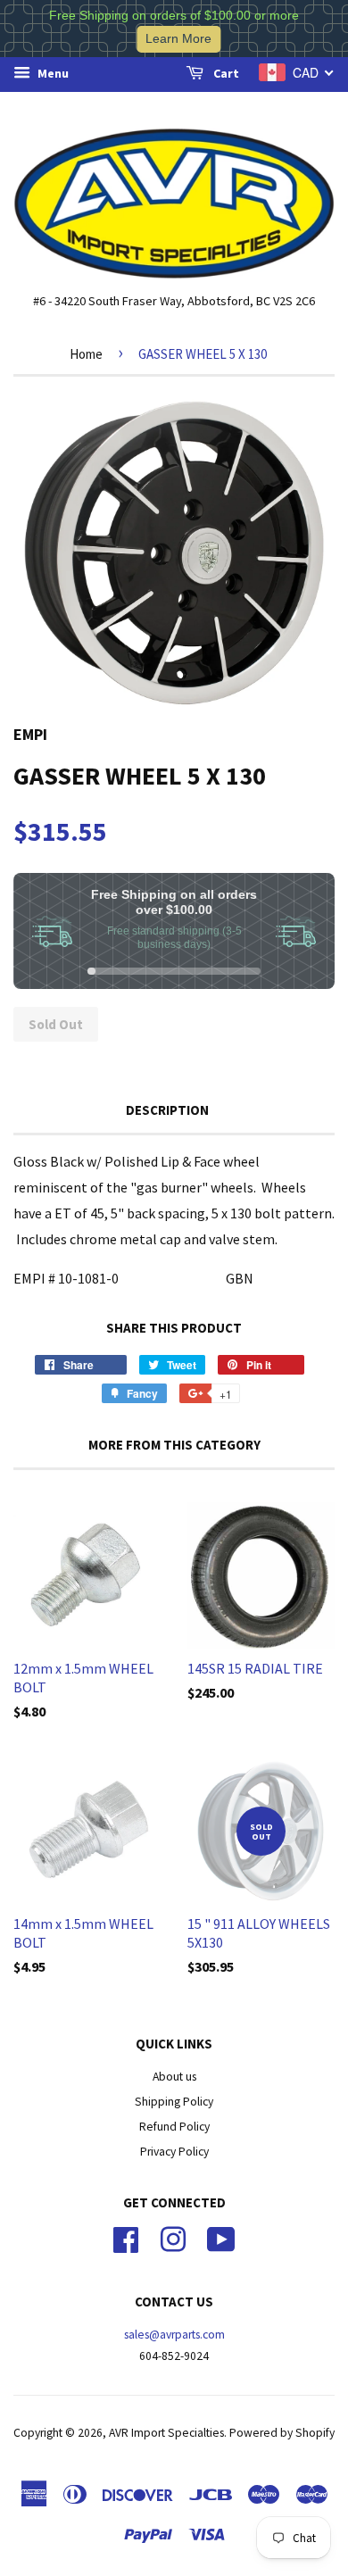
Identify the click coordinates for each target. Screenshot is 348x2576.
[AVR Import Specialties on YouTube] (221, 2237)
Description (167, 1110)
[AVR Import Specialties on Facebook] (126, 2237)
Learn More (178, 39)
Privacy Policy (174, 2152)
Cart (225, 73)
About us (174, 2077)
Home (86, 354)
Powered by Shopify (282, 2433)
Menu (52, 73)
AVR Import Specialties (166, 2433)
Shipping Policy (174, 2102)
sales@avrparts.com (174, 2335)
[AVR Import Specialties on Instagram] (173, 2237)
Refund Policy (174, 2127)
